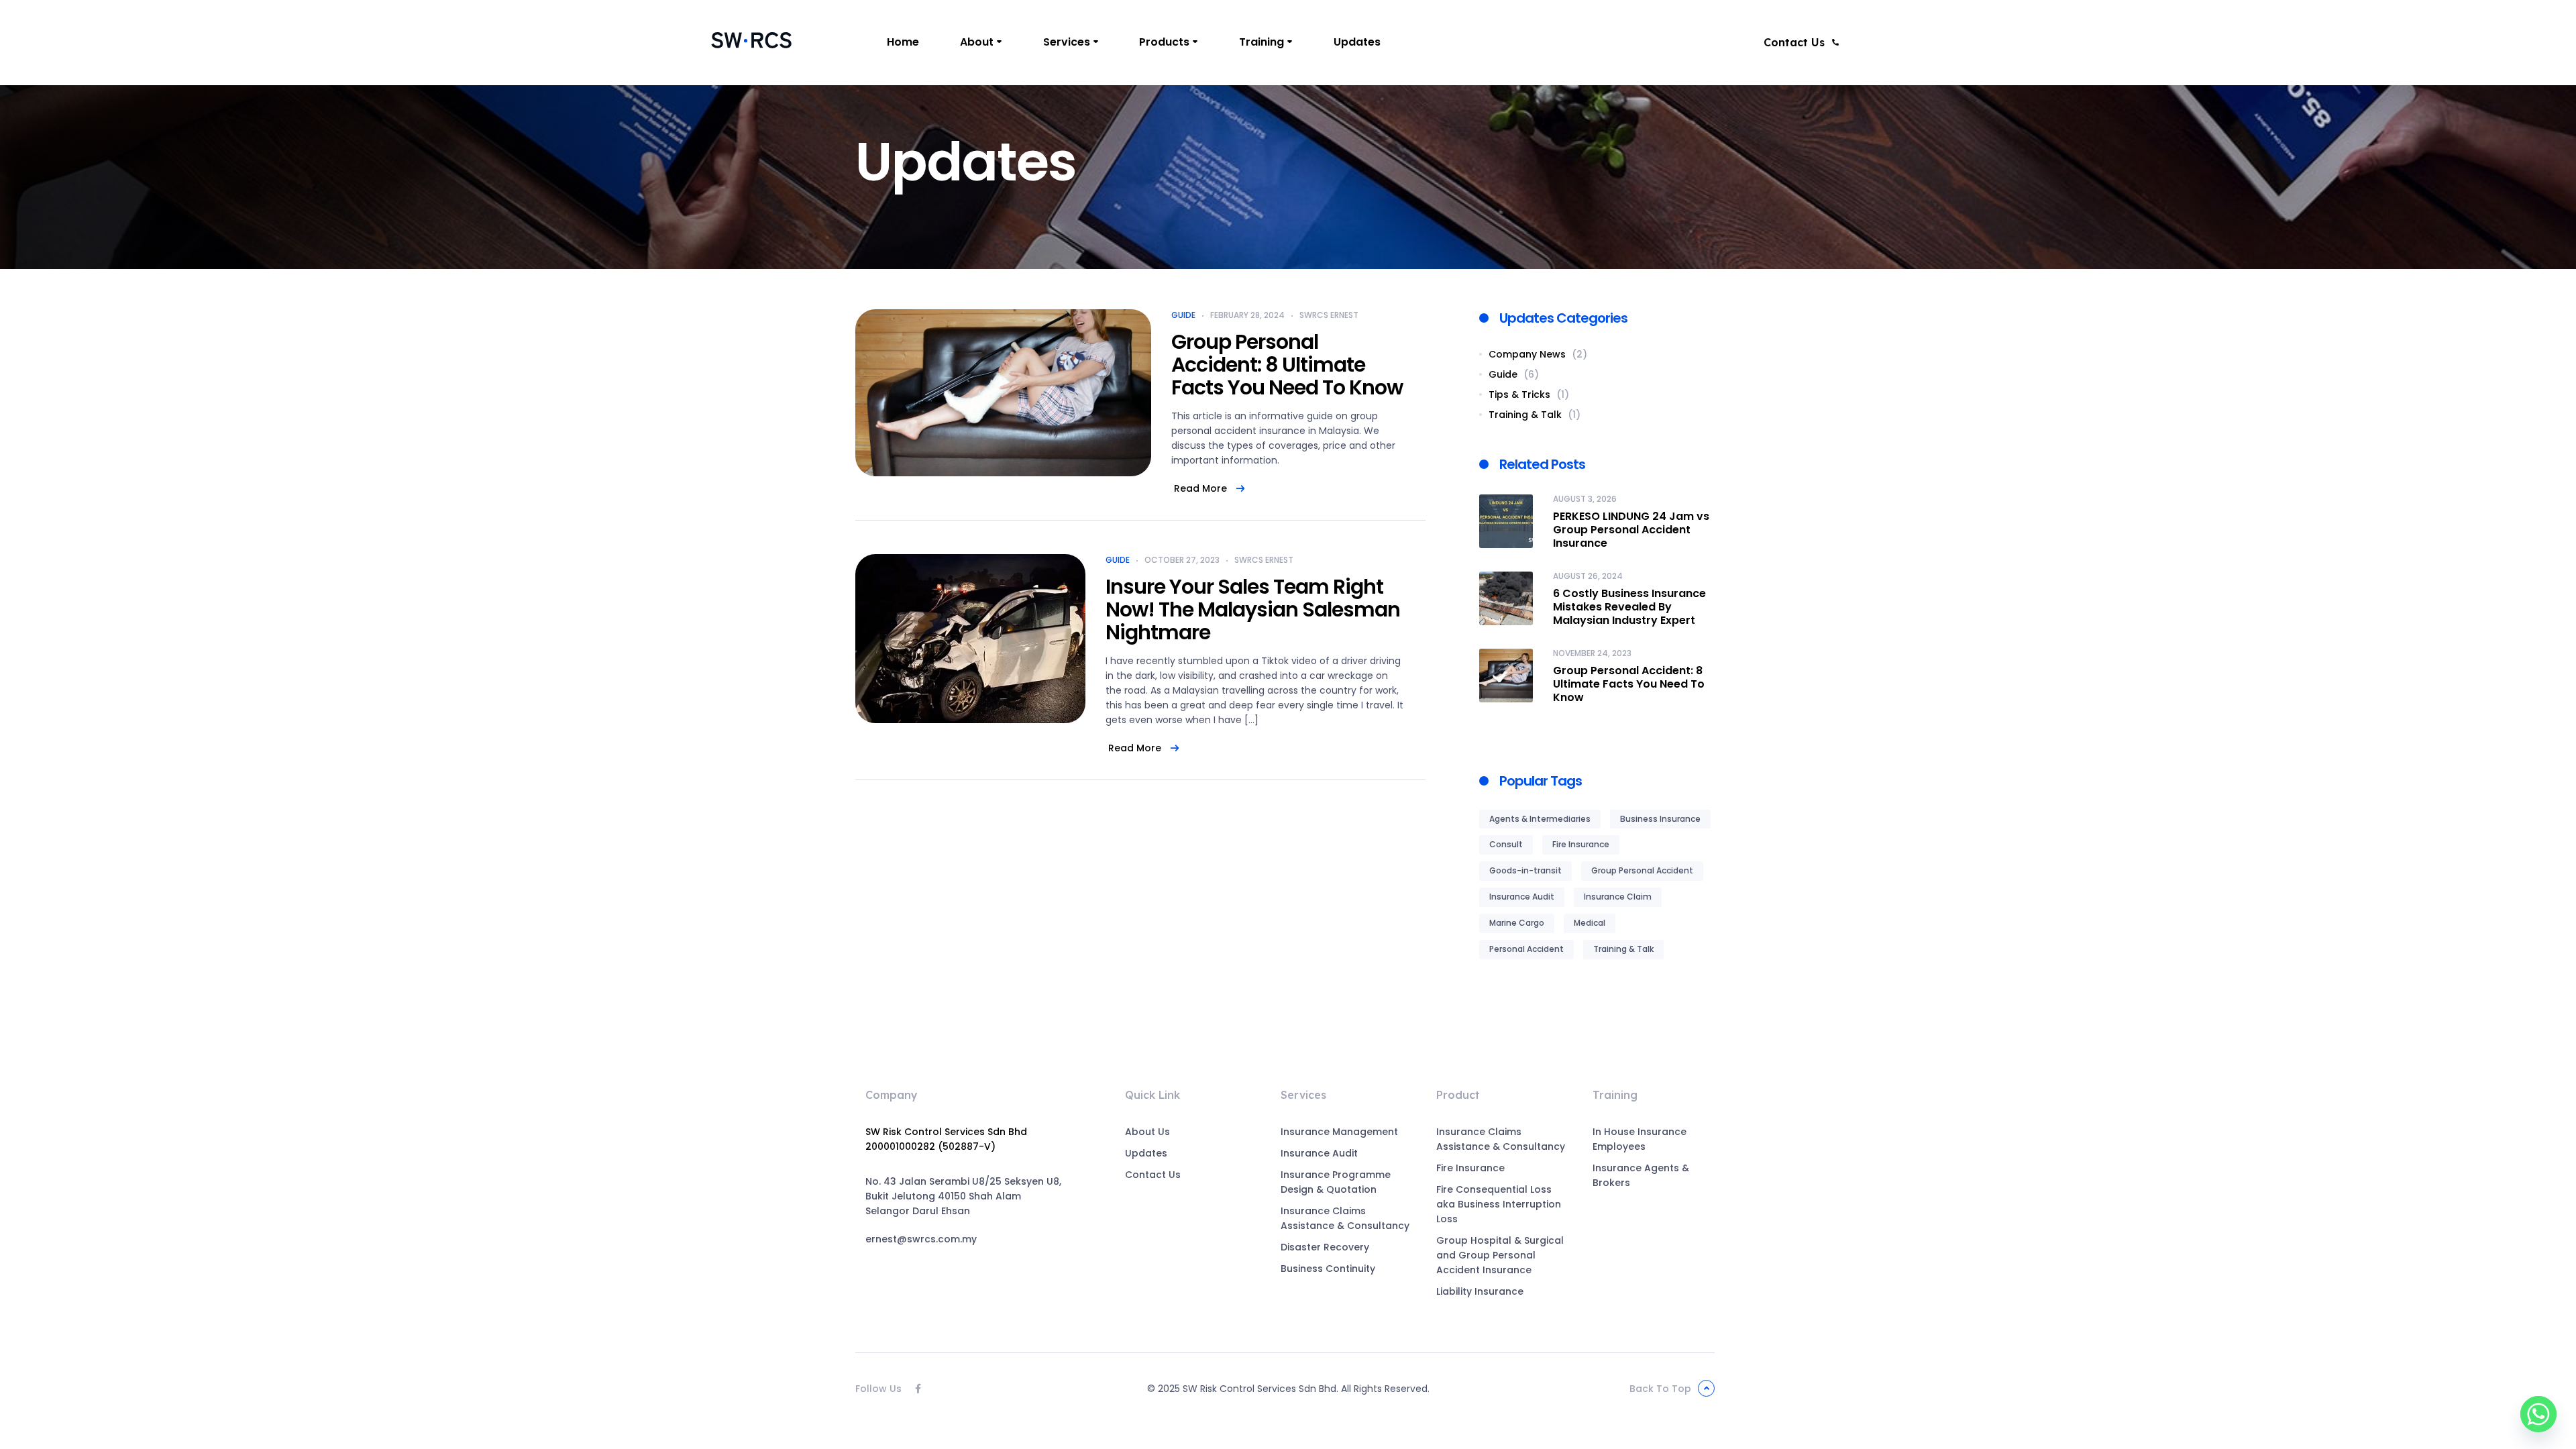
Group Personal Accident (1642, 870)
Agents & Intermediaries (1540, 819)
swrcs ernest (1329, 315)
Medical (1590, 923)
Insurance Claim (1618, 897)
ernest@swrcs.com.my (921, 1239)
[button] (1802, 42)
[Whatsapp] (2538, 1414)
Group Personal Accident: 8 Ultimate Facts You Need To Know (1287, 365)
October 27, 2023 (1182, 560)
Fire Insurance (1581, 844)
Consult (1506, 844)
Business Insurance (1660, 819)
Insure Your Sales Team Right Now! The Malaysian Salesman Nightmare (1253, 609)
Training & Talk (1623, 949)
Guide (1183, 315)
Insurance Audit (1522, 897)
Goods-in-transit (1525, 870)
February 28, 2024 (1247, 315)
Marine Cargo (1517, 923)
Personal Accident (1526, 949)
